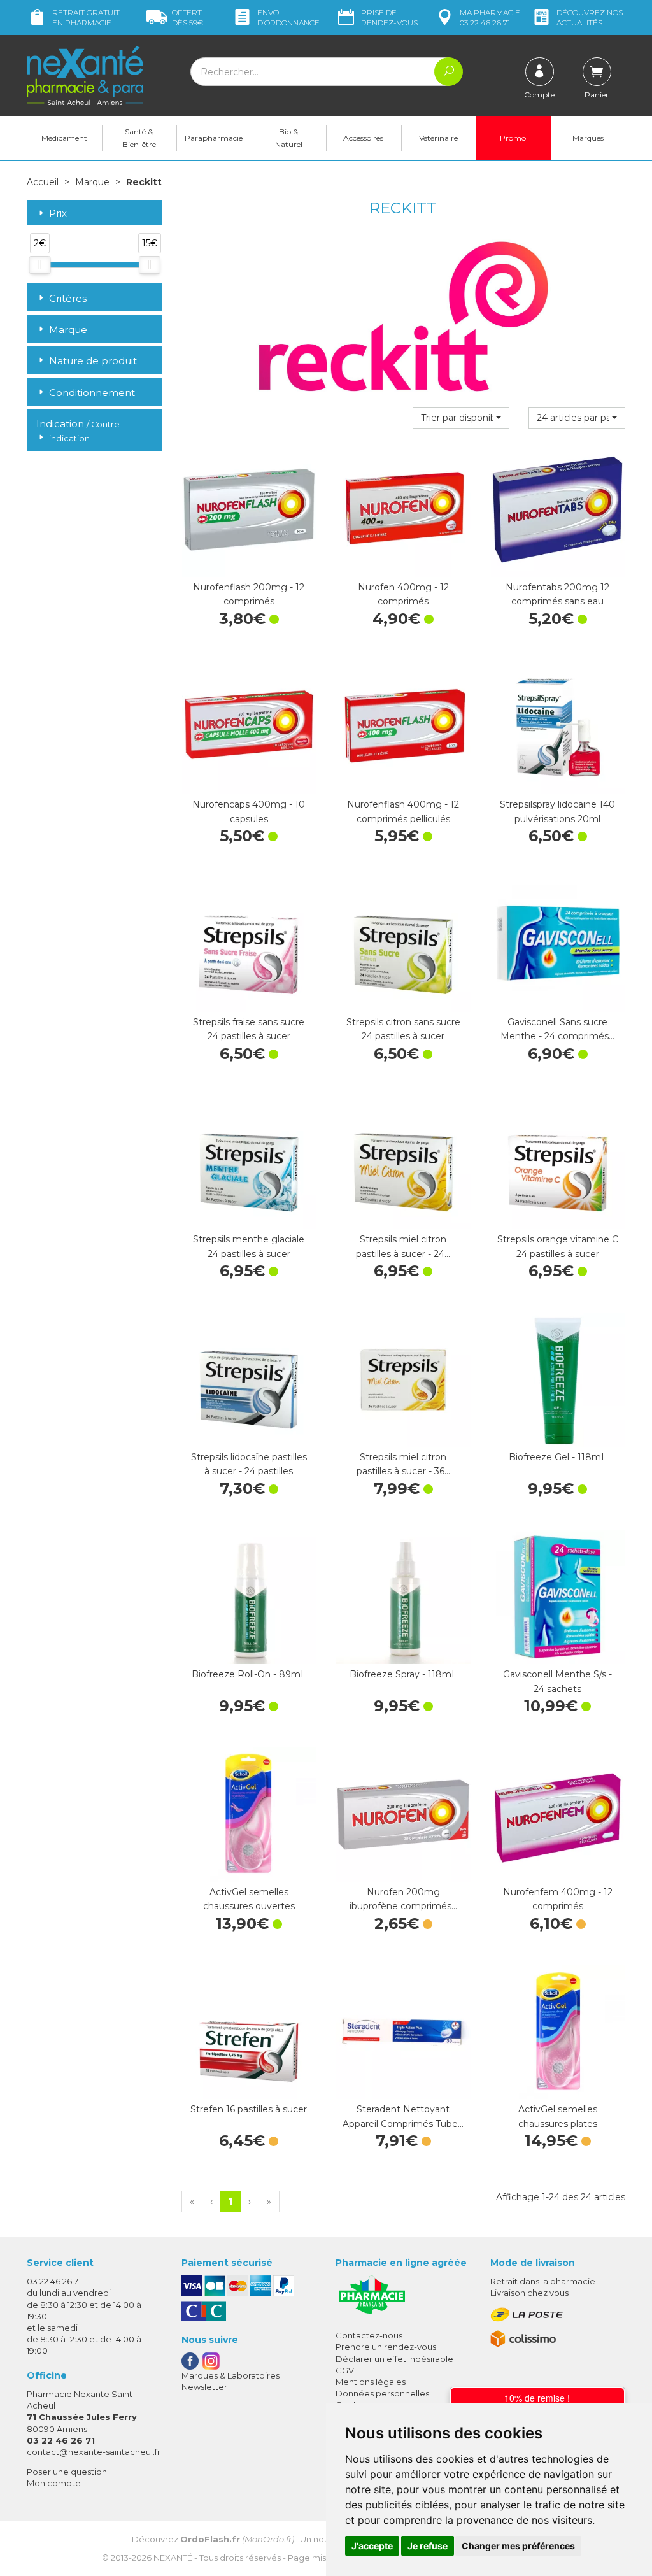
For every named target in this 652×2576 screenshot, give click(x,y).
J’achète (249, 564)
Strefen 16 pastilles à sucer (249, 2109)
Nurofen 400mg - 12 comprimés (403, 594)
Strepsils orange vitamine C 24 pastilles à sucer (558, 1246)
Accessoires (363, 138)
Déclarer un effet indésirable (394, 2359)
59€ (188, 18)
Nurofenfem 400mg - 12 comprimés (558, 1899)
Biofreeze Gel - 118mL (558, 1457)
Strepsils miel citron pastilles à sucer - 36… (403, 1464)
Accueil (43, 182)
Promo (513, 138)
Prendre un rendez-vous (386, 2347)
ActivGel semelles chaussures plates (558, 2116)
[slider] (39, 265)
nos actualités (590, 18)
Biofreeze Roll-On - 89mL (249, 1674)
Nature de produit (93, 361)
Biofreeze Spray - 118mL (403, 1674)
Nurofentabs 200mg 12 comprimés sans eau (557, 594)
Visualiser (403, 1869)
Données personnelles (382, 2393)
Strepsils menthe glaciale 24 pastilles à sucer (249, 1246)
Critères (68, 298)
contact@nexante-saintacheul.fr (94, 2452)
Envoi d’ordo (288, 18)
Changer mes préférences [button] (518, 2546)
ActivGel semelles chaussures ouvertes (249, 1899)
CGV (345, 2370)
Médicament (64, 138)
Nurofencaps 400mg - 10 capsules (249, 811)
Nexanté (173, 2558)
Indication (80, 430)
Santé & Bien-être (139, 138)
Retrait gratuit (86, 18)
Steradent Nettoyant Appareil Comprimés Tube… (403, 2116)
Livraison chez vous (529, 2293)
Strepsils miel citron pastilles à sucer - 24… (403, 1246)
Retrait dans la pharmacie (543, 2281)
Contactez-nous (369, 2335)
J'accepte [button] (372, 2546)
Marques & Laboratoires (230, 2375)
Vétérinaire (438, 138)
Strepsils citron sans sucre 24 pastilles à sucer (403, 1029)
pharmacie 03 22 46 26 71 (490, 18)
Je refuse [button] (428, 2546)
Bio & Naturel (289, 138)
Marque (92, 182)
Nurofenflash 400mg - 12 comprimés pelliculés (403, 811)
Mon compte (54, 2483)
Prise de (389, 18)
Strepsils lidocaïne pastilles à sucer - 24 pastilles (249, 1464)
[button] (461, 418)
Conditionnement (92, 393)
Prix (58, 214)
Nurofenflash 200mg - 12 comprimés (249, 594)
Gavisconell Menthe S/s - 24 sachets (557, 1681)
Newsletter (204, 2387)
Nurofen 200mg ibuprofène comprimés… (403, 1899)
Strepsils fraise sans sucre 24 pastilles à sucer (249, 1029)
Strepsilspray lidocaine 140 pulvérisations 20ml (557, 811)
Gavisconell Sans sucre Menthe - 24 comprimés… (557, 1029)
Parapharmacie (214, 138)
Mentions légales (371, 2382)
